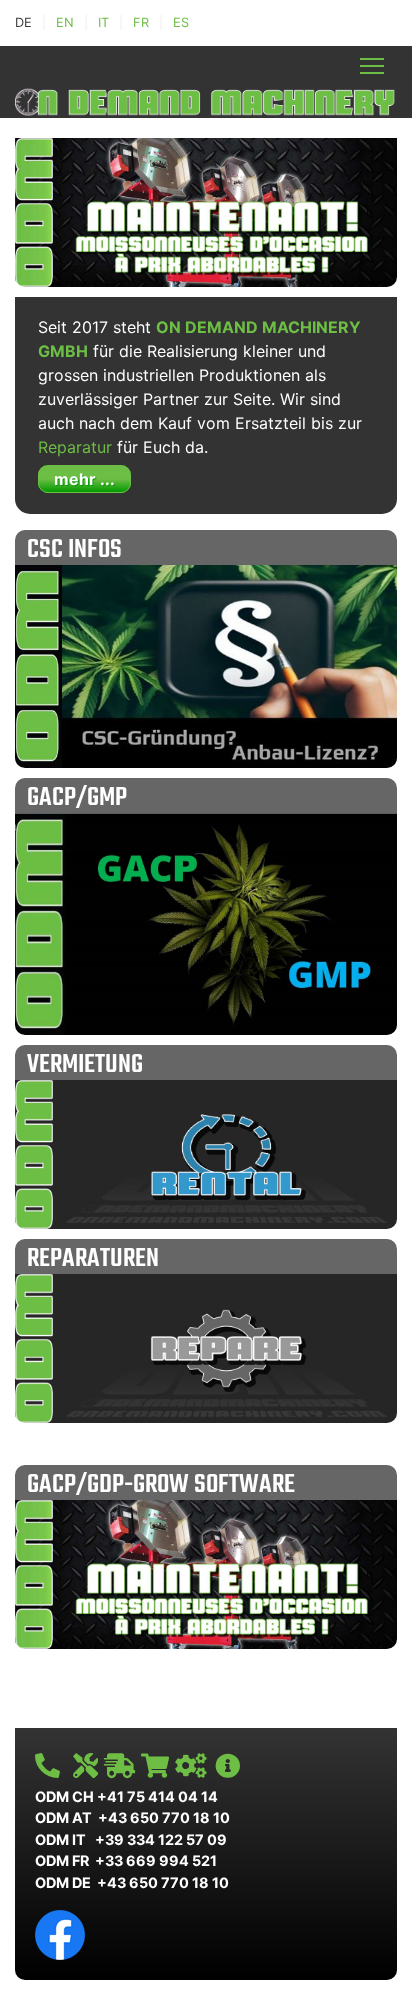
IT (103, 22)
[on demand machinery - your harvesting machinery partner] (206, 100)
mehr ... (84, 479)
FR (141, 22)
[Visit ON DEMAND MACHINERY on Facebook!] (60, 1933)
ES (181, 22)
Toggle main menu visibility (372, 65)
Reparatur (75, 447)
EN (65, 22)
